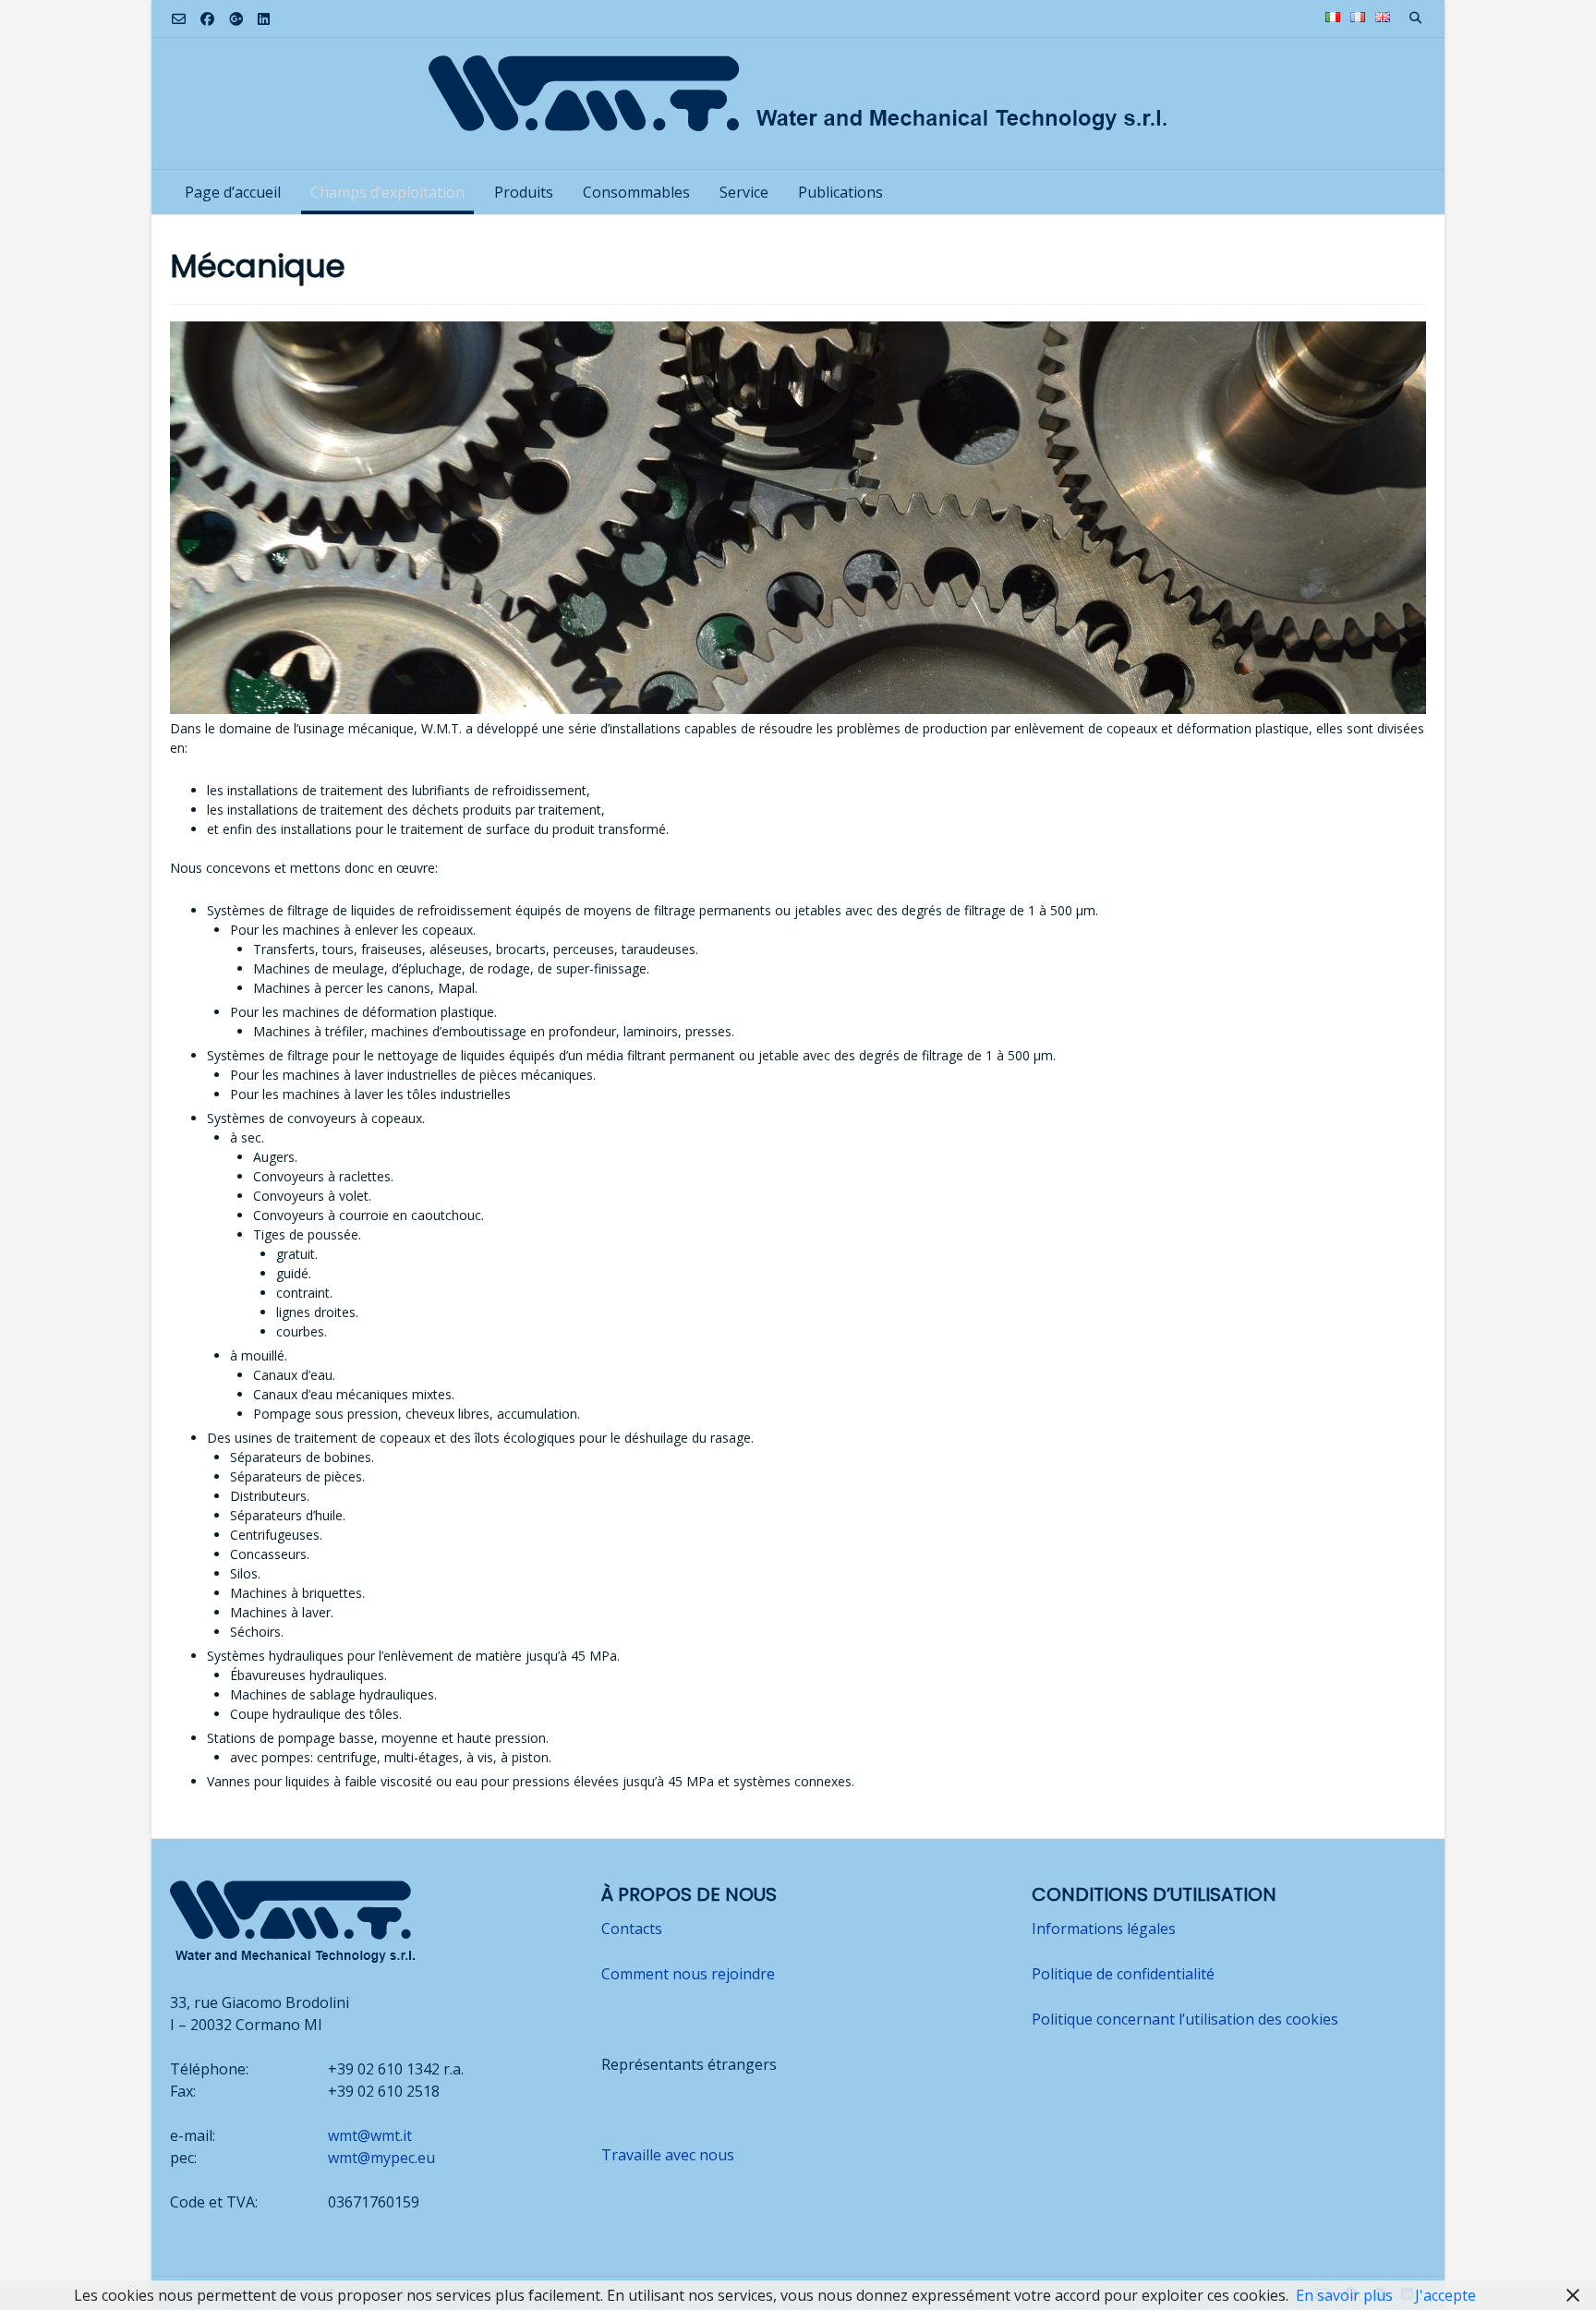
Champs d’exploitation (387, 192)
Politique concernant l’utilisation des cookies (1185, 2019)
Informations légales (1104, 1929)
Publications (840, 192)
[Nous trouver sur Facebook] (207, 19)
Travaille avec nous (668, 2155)
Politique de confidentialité (1123, 1974)
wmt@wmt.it (370, 2135)
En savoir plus (1344, 2295)
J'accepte (1445, 2295)
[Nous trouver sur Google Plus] (236, 19)
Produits (524, 192)
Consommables (636, 192)
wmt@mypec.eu (381, 2158)
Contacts (632, 1929)
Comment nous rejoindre (688, 1974)
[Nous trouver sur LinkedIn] (264, 19)
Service (744, 192)
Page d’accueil (233, 192)
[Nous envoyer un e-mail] (179, 19)
